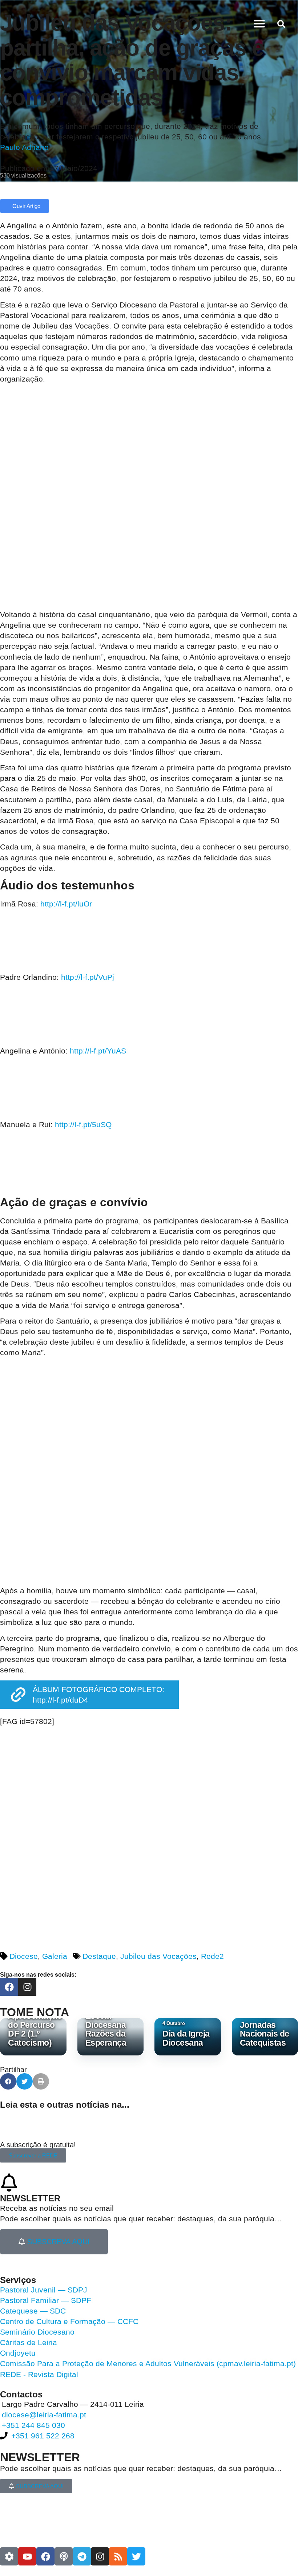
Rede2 (212, 1956)
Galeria (55, 1956)
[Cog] (9, 2556)
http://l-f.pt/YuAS (98, 1051)
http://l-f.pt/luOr (66, 904)
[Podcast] (64, 2556)
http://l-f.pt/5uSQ (83, 1124)
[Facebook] (9, 1987)
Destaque (99, 1956)
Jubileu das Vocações (158, 1956)
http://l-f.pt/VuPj (88, 977)
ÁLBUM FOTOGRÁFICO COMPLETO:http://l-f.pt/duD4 (98, 1695)
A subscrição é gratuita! (38, 2145)
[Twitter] (136, 2556)
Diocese (24, 1956)
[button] (259, 24)
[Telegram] (82, 2556)
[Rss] (118, 2556)
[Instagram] (27, 1987)
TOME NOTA (35, 2012)
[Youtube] (27, 2556)
